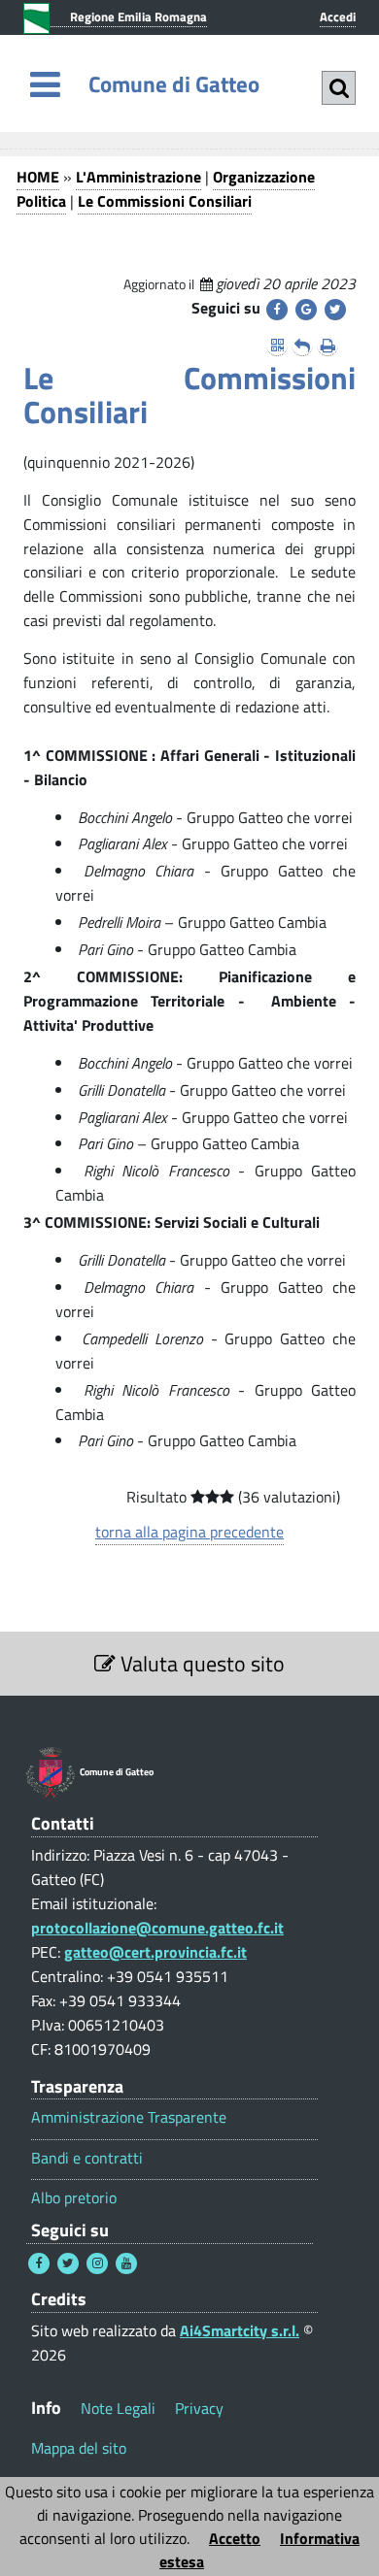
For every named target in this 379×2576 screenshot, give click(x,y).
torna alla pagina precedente (189, 1532)
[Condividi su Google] (306, 310)
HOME (38, 177)
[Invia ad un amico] (302, 346)
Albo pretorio (74, 2198)
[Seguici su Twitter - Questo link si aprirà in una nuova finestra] (68, 2263)
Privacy (199, 2408)
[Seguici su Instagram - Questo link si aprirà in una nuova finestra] (97, 2263)
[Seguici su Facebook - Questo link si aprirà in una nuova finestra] (39, 2263)
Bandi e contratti (87, 2158)
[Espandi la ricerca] (339, 88)
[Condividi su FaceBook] (277, 310)
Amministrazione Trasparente (129, 2117)
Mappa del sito (79, 2448)
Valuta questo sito (200, 1664)
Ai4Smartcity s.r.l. (240, 2330)
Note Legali (118, 2408)
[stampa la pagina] (327, 346)
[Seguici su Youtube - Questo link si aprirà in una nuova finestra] (126, 2263)
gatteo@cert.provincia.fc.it (155, 1952)
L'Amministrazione (138, 177)
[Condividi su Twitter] (335, 310)
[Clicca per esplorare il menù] (45, 84)
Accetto (235, 2538)
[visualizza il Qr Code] (277, 346)
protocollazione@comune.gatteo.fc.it (157, 1928)
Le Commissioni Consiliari (165, 201)
